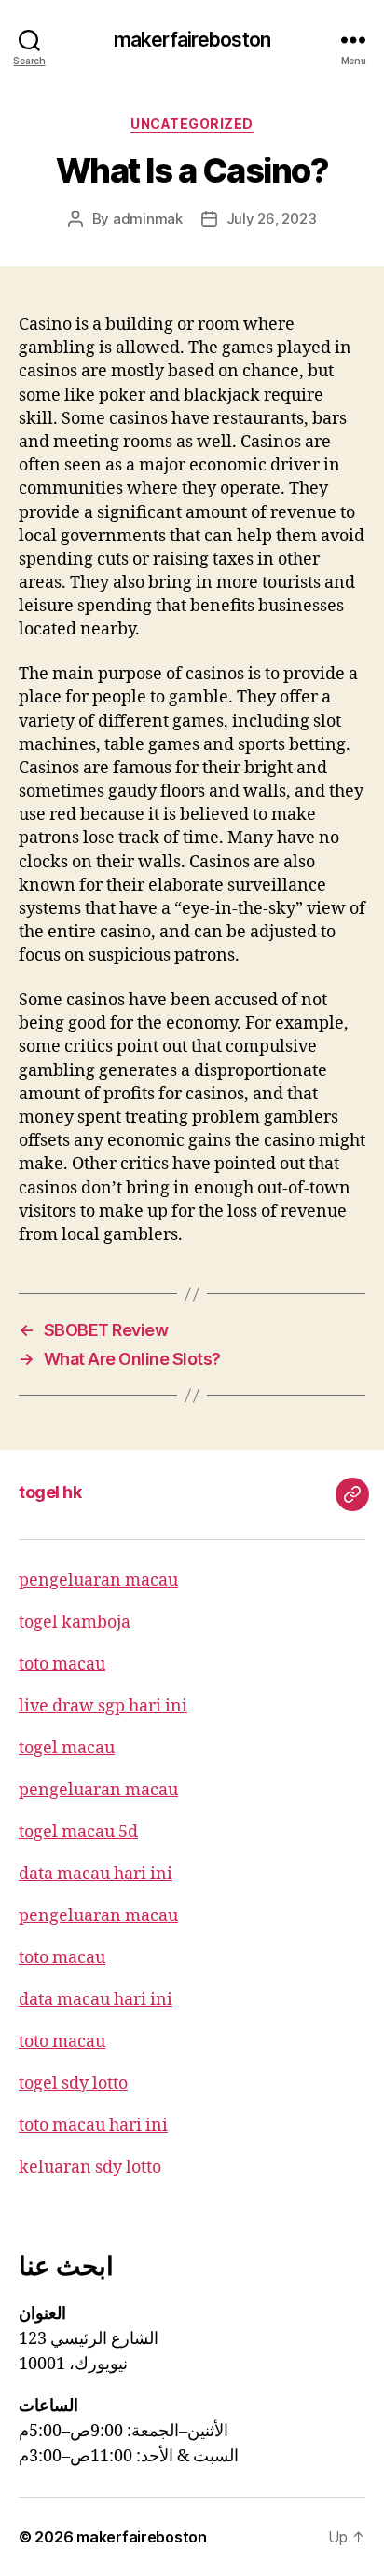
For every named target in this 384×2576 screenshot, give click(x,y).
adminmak (148, 218)
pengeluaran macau (98, 1581)
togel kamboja (75, 1622)
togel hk (50, 1492)
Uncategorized (192, 123)
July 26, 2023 (272, 218)
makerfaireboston (192, 40)
